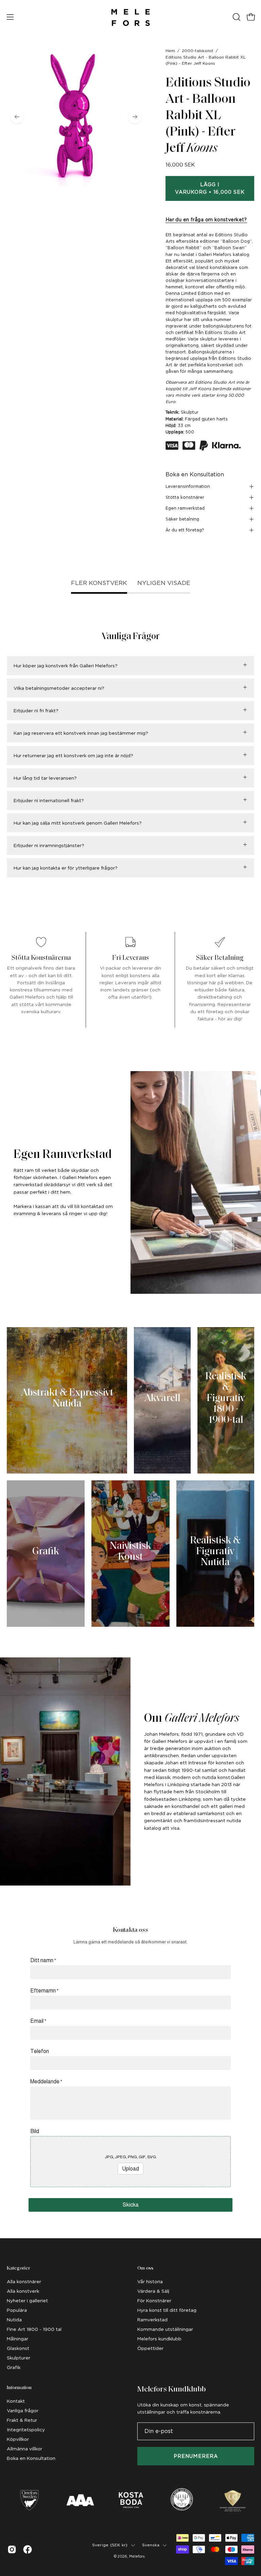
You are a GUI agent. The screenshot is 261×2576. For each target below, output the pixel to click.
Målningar (18, 2339)
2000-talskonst (198, 51)
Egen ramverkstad (185, 508)
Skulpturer (19, 2358)
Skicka (131, 2205)
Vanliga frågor (23, 2411)
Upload (130, 2169)
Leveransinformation (188, 486)
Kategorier (18, 2268)
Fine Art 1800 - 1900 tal (34, 2329)
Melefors (137, 2556)
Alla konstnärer (24, 2281)
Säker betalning (182, 519)
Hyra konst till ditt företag (167, 2310)
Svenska (151, 2545)
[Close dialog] (254, 1230)
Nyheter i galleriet (27, 2301)
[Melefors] (130, 17)
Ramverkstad (152, 2320)
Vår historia (150, 2281)
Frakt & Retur (22, 2420)
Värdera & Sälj (153, 2291)
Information (19, 2388)
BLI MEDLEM (207, 1337)
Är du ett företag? (185, 530)
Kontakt (16, 2401)
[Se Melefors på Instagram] (12, 2549)
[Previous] (17, 117)
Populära (17, 2310)
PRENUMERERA (196, 2456)
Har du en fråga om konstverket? (206, 220)
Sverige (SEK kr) (110, 2545)
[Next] (135, 117)
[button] (236, 17)
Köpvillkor (18, 2439)
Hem (170, 51)
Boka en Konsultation (195, 474)
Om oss (145, 2268)
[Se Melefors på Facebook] (28, 2549)
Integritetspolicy (26, 2430)
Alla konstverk (23, 2291)
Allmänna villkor (24, 2449)
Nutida (14, 2320)
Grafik (14, 2367)
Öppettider (150, 2348)
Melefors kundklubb (159, 2339)
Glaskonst (18, 2348)
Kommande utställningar (165, 2329)
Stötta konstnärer (185, 497)
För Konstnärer (154, 2301)
